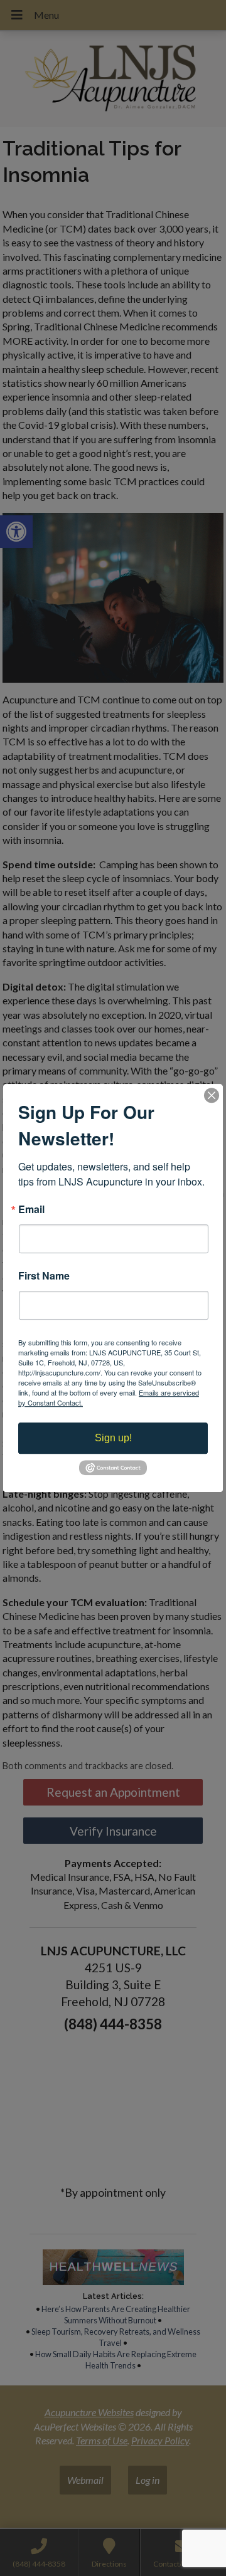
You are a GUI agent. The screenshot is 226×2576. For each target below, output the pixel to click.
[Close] (212, 1095)
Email (31, 1209)
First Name (44, 1276)
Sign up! (113, 1438)
